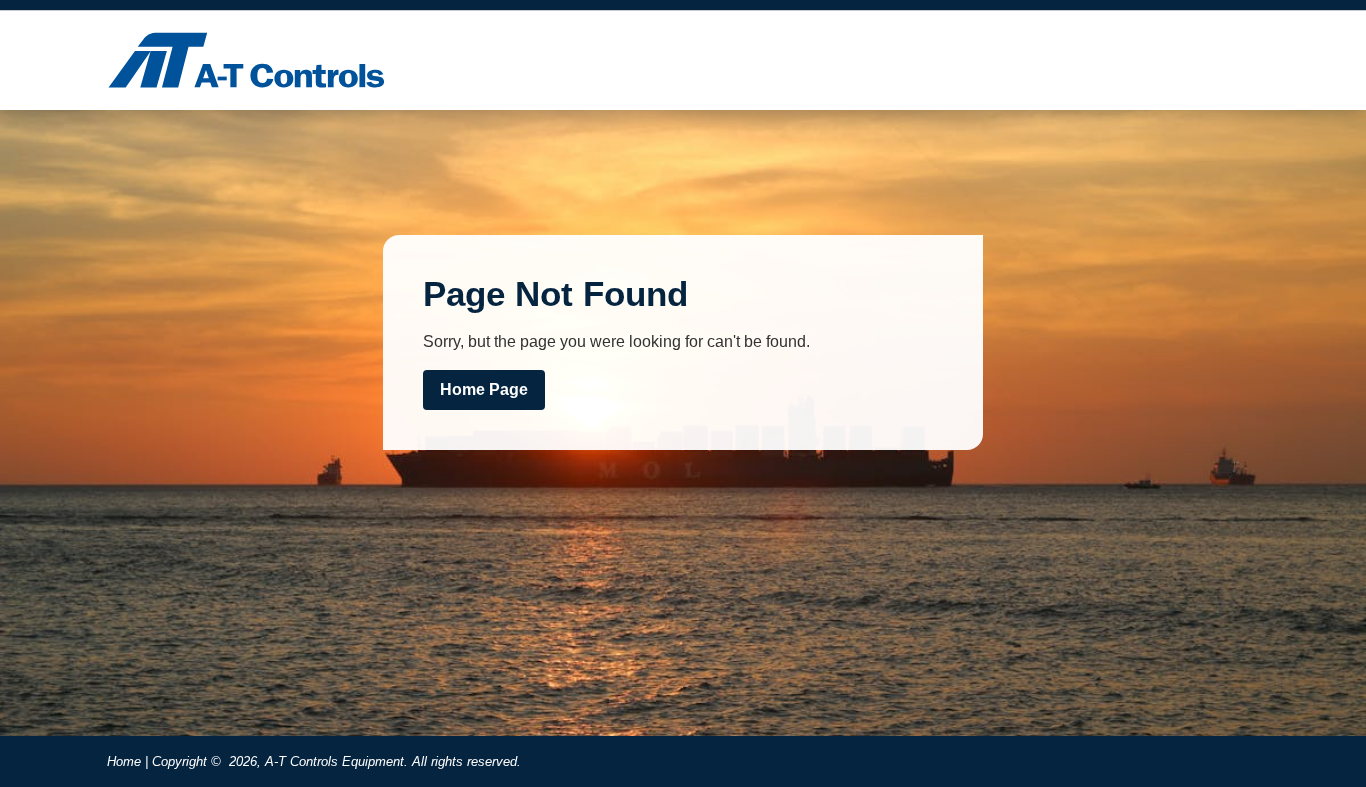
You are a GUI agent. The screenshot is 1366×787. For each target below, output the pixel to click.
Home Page (484, 389)
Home (124, 761)
